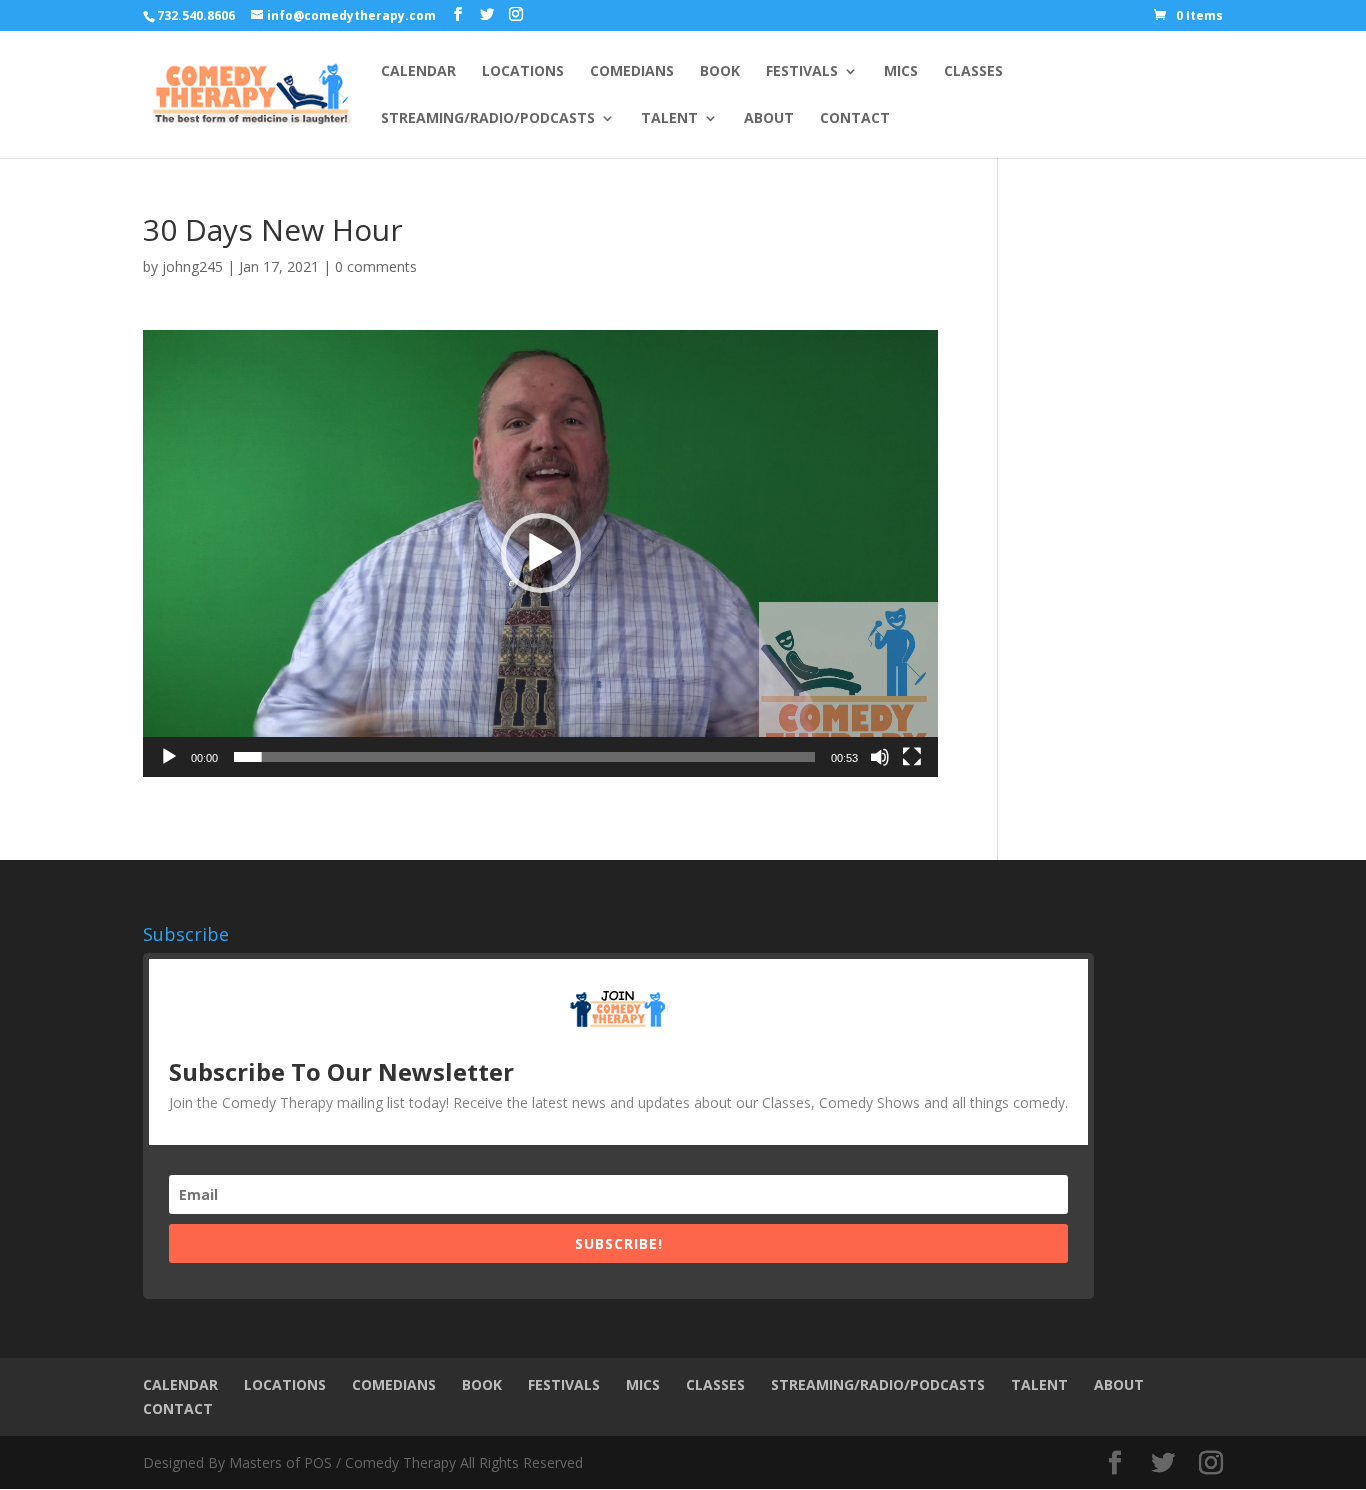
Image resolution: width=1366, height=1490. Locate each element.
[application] (540, 553)
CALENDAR (418, 72)
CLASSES (973, 72)
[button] (541, 553)
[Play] (169, 757)
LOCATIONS (523, 72)
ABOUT (769, 119)
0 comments (376, 266)
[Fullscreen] (912, 757)
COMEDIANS (632, 72)
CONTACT (855, 119)
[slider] (524, 757)
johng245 (192, 266)
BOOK (720, 72)
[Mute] (880, 757)
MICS (901, 72)
